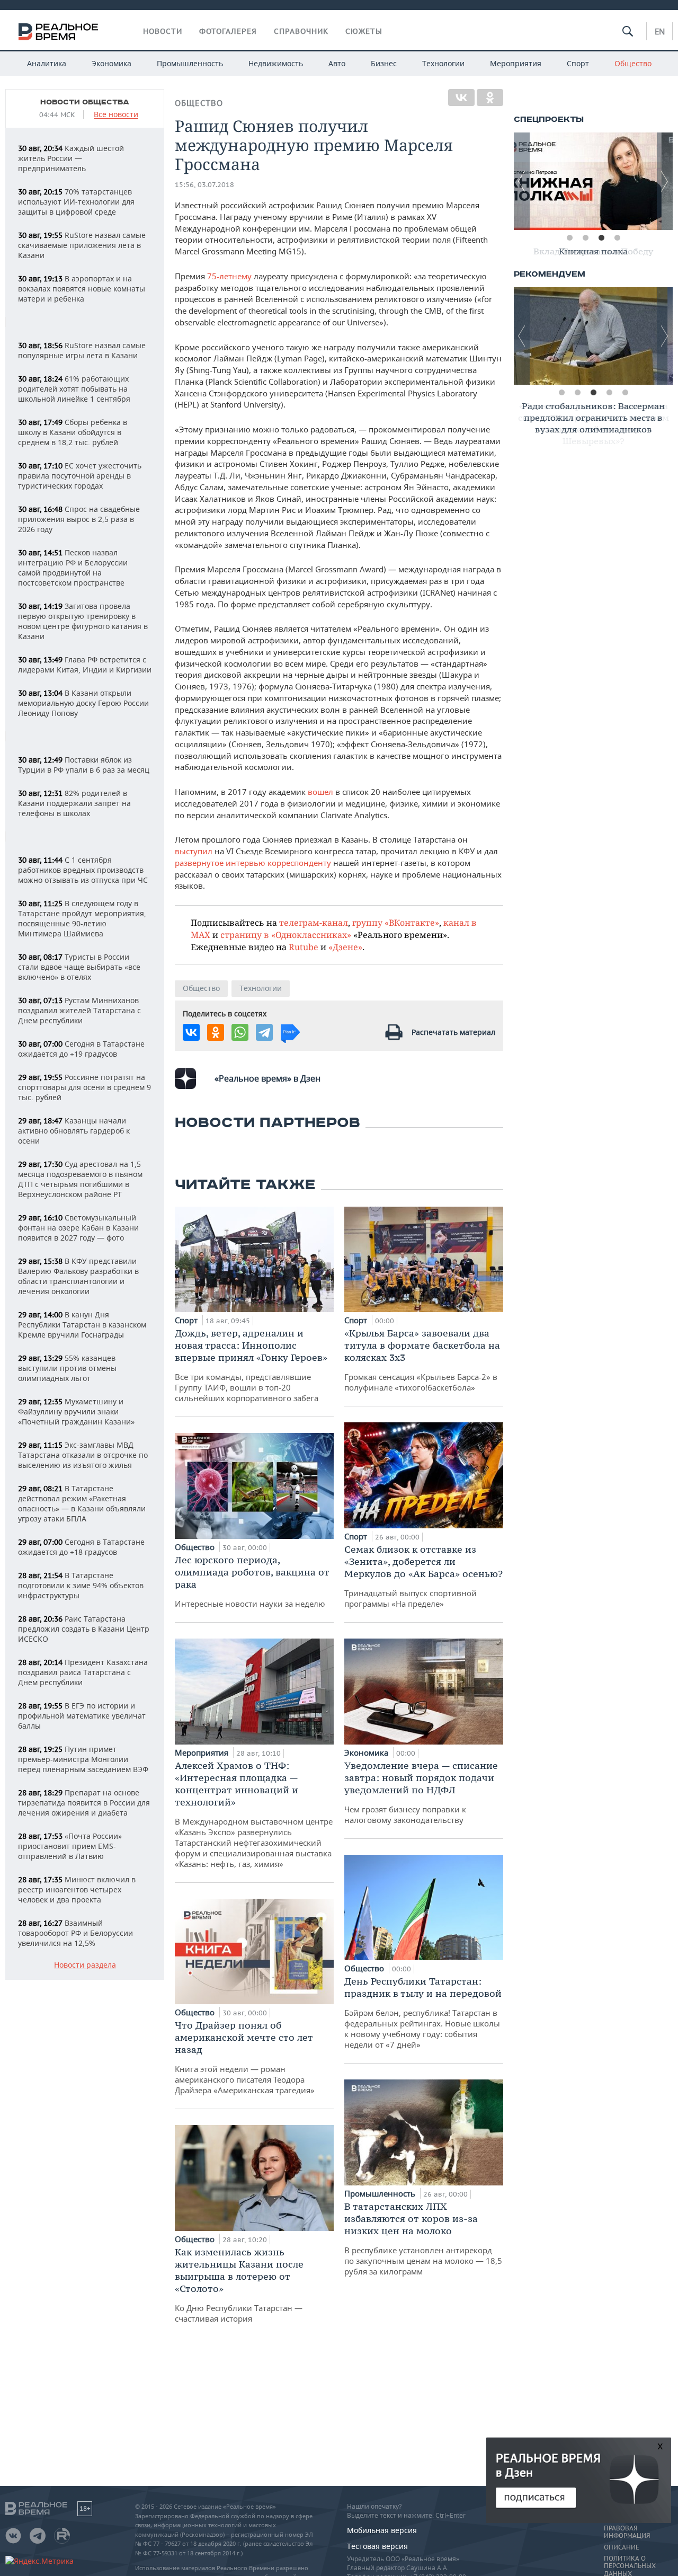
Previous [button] (522, 181)
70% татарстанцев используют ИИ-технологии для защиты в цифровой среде (76, 202)
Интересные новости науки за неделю (252, 1581)
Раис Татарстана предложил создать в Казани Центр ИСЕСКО (84, 1629)
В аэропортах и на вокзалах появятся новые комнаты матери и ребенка (82, 289)
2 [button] (585, 238)
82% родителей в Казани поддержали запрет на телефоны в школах (74, 803)
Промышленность (190, 63)
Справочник (301, 31)
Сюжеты (364, 31)
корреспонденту (299, 863)
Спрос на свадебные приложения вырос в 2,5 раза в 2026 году (79, 519)
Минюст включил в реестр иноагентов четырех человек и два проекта (77, 1889)
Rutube (304, 947)
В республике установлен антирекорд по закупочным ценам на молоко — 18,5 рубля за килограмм (423, 2238)
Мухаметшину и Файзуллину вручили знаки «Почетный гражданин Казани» (76, 1411)
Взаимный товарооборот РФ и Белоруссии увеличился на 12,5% (75, 1933)
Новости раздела (85, 1965)
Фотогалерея (228, 31)
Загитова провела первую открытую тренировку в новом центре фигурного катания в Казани (83, 621)
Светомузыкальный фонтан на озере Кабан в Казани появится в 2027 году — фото (78, 1228)
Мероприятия (516, 63)
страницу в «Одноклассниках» (286, 935)
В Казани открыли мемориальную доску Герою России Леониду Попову (83, 703)
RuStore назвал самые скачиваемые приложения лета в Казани (82, 245)
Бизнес (384, 63)
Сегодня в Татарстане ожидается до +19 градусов (81, 1049)
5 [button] (625, 393)
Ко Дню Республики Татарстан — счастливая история (239, 2285)
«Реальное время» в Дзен (267, 1078)
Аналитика (47, 63)
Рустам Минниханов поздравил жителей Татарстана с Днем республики (79, 1010)
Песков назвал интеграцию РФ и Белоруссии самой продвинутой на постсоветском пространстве (73, 568)
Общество (633, 63)
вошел (320, 792)
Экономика (111, 63)
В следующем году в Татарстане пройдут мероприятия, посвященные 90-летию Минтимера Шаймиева (82, 918)
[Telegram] (264, 1032)
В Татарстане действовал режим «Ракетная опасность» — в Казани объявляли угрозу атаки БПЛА (82, 1503)
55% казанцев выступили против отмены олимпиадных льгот (67, 1368)
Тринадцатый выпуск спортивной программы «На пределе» (423, 1576)
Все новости (116, 115)
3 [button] (601, 238)
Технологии (443, 63)
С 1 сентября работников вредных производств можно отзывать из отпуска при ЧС (83, 870)
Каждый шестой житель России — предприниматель (71, 158)
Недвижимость (276, 63)
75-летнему (229, 276)
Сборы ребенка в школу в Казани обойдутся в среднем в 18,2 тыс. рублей (73, 432)
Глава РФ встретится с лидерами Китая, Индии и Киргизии (85, 665)
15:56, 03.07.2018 (204, 185)
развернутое (199, 863)
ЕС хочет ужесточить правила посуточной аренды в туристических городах (80, 476)
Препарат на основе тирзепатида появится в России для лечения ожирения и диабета (84, 1803)
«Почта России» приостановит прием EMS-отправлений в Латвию (70, 1846)
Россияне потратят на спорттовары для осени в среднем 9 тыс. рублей (84, 1087)
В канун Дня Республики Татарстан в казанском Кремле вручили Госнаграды (82, 1325)
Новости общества (85, 102)
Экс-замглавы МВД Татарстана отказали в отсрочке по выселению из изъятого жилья (83, 1455)
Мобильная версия (382, 2530)
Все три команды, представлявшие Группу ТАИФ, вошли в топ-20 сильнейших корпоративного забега (251, 1365)
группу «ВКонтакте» (396, 922)
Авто (337, 63)
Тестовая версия (377, 2546)
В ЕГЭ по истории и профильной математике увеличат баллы (82, 1716)
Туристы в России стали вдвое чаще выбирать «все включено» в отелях (79, 967)
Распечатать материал (453, 1032)
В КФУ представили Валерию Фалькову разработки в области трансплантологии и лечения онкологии (78, 1276)
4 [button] (617, 238)
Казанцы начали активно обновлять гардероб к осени (74, 1131)
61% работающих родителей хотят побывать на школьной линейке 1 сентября (74, 389)
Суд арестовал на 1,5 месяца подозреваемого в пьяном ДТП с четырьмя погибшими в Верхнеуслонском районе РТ (80, 1179)
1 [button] (569, 238)
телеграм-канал (314, 922)
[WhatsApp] (240, 1032)
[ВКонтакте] (461, 98)
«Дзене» (345, 947)
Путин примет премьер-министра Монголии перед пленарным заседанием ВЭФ (83, 1759)
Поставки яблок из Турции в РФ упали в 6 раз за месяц (84, 765)
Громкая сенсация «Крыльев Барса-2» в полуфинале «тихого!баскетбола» (422, 1360)
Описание (622, 2547)
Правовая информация (627, 2532)
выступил (194, 851)
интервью (246, 863)
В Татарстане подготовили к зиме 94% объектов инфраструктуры (81, 1585)
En (660, 31)
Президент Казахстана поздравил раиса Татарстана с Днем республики (83, 1672)
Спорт (578, 63)
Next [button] (665, 181)
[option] (593, 181)
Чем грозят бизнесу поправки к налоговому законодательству (421, 1792)
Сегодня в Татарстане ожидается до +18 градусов (81, 1547)
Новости (163, 31)
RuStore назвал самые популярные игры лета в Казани (82, 350)
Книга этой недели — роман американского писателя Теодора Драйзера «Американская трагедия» (245, 2057)
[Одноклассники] (490, 98)
